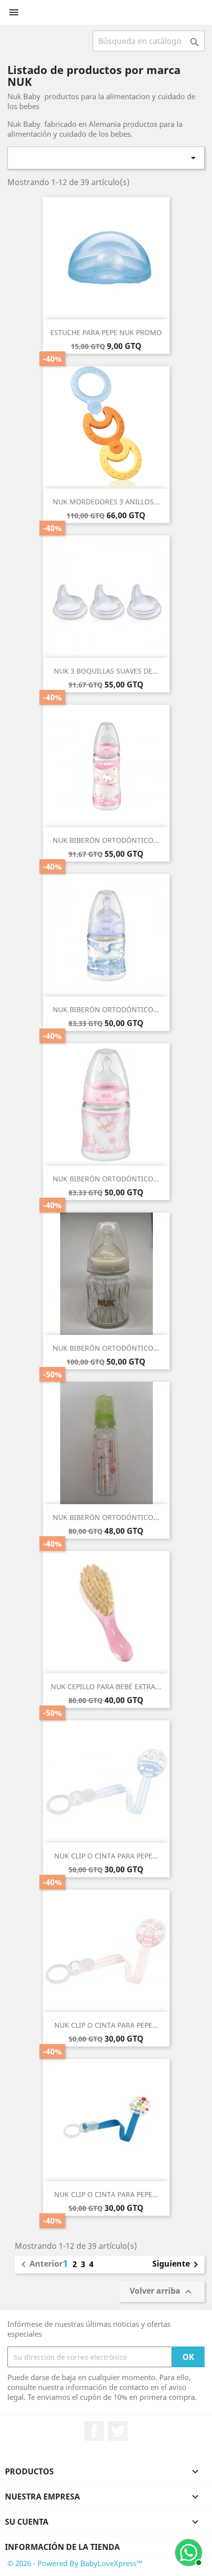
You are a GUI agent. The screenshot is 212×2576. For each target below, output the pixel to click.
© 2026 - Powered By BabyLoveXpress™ (75, 2563)
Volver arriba (162, 2292)
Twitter (118, 2431)
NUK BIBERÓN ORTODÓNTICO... (106, 840)
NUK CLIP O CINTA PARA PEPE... (106, 1856)
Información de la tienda (62, 2547)
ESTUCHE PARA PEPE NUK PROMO (106, 332)
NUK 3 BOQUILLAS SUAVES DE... (106, 671)
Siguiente (177, 2265)
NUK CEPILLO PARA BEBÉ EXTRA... (106, 1686)
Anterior (40, 2265)
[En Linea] (187, 2551)
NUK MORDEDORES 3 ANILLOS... (106, 502)
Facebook (94, 2431)
